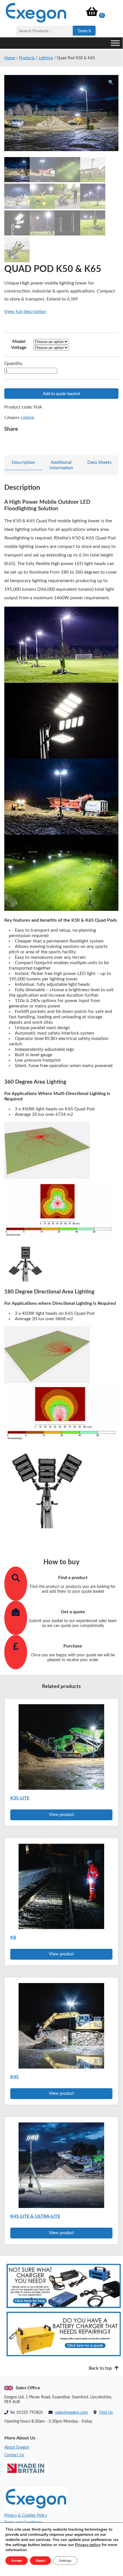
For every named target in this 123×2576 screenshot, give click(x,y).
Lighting (46, 58)
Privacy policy (88, 2545)
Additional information (61, 465)
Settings (65, 2561)
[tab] (23, 463)
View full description (25, 312)
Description (23, 462)
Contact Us (14, 2455)
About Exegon (17, 2447)
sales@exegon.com (71, 2413)
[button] (111, 82)
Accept (17, 2561)
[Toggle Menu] (115, 43)
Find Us (106, 2413)
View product (61, 1815)
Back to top (101, 2368)
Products (27, 58)
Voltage (19, 348)
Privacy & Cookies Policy (26, 2516)
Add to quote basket (61, 394)
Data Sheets (99, 462)
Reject (40, 2561)
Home (10, 58)
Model (19, 342)
